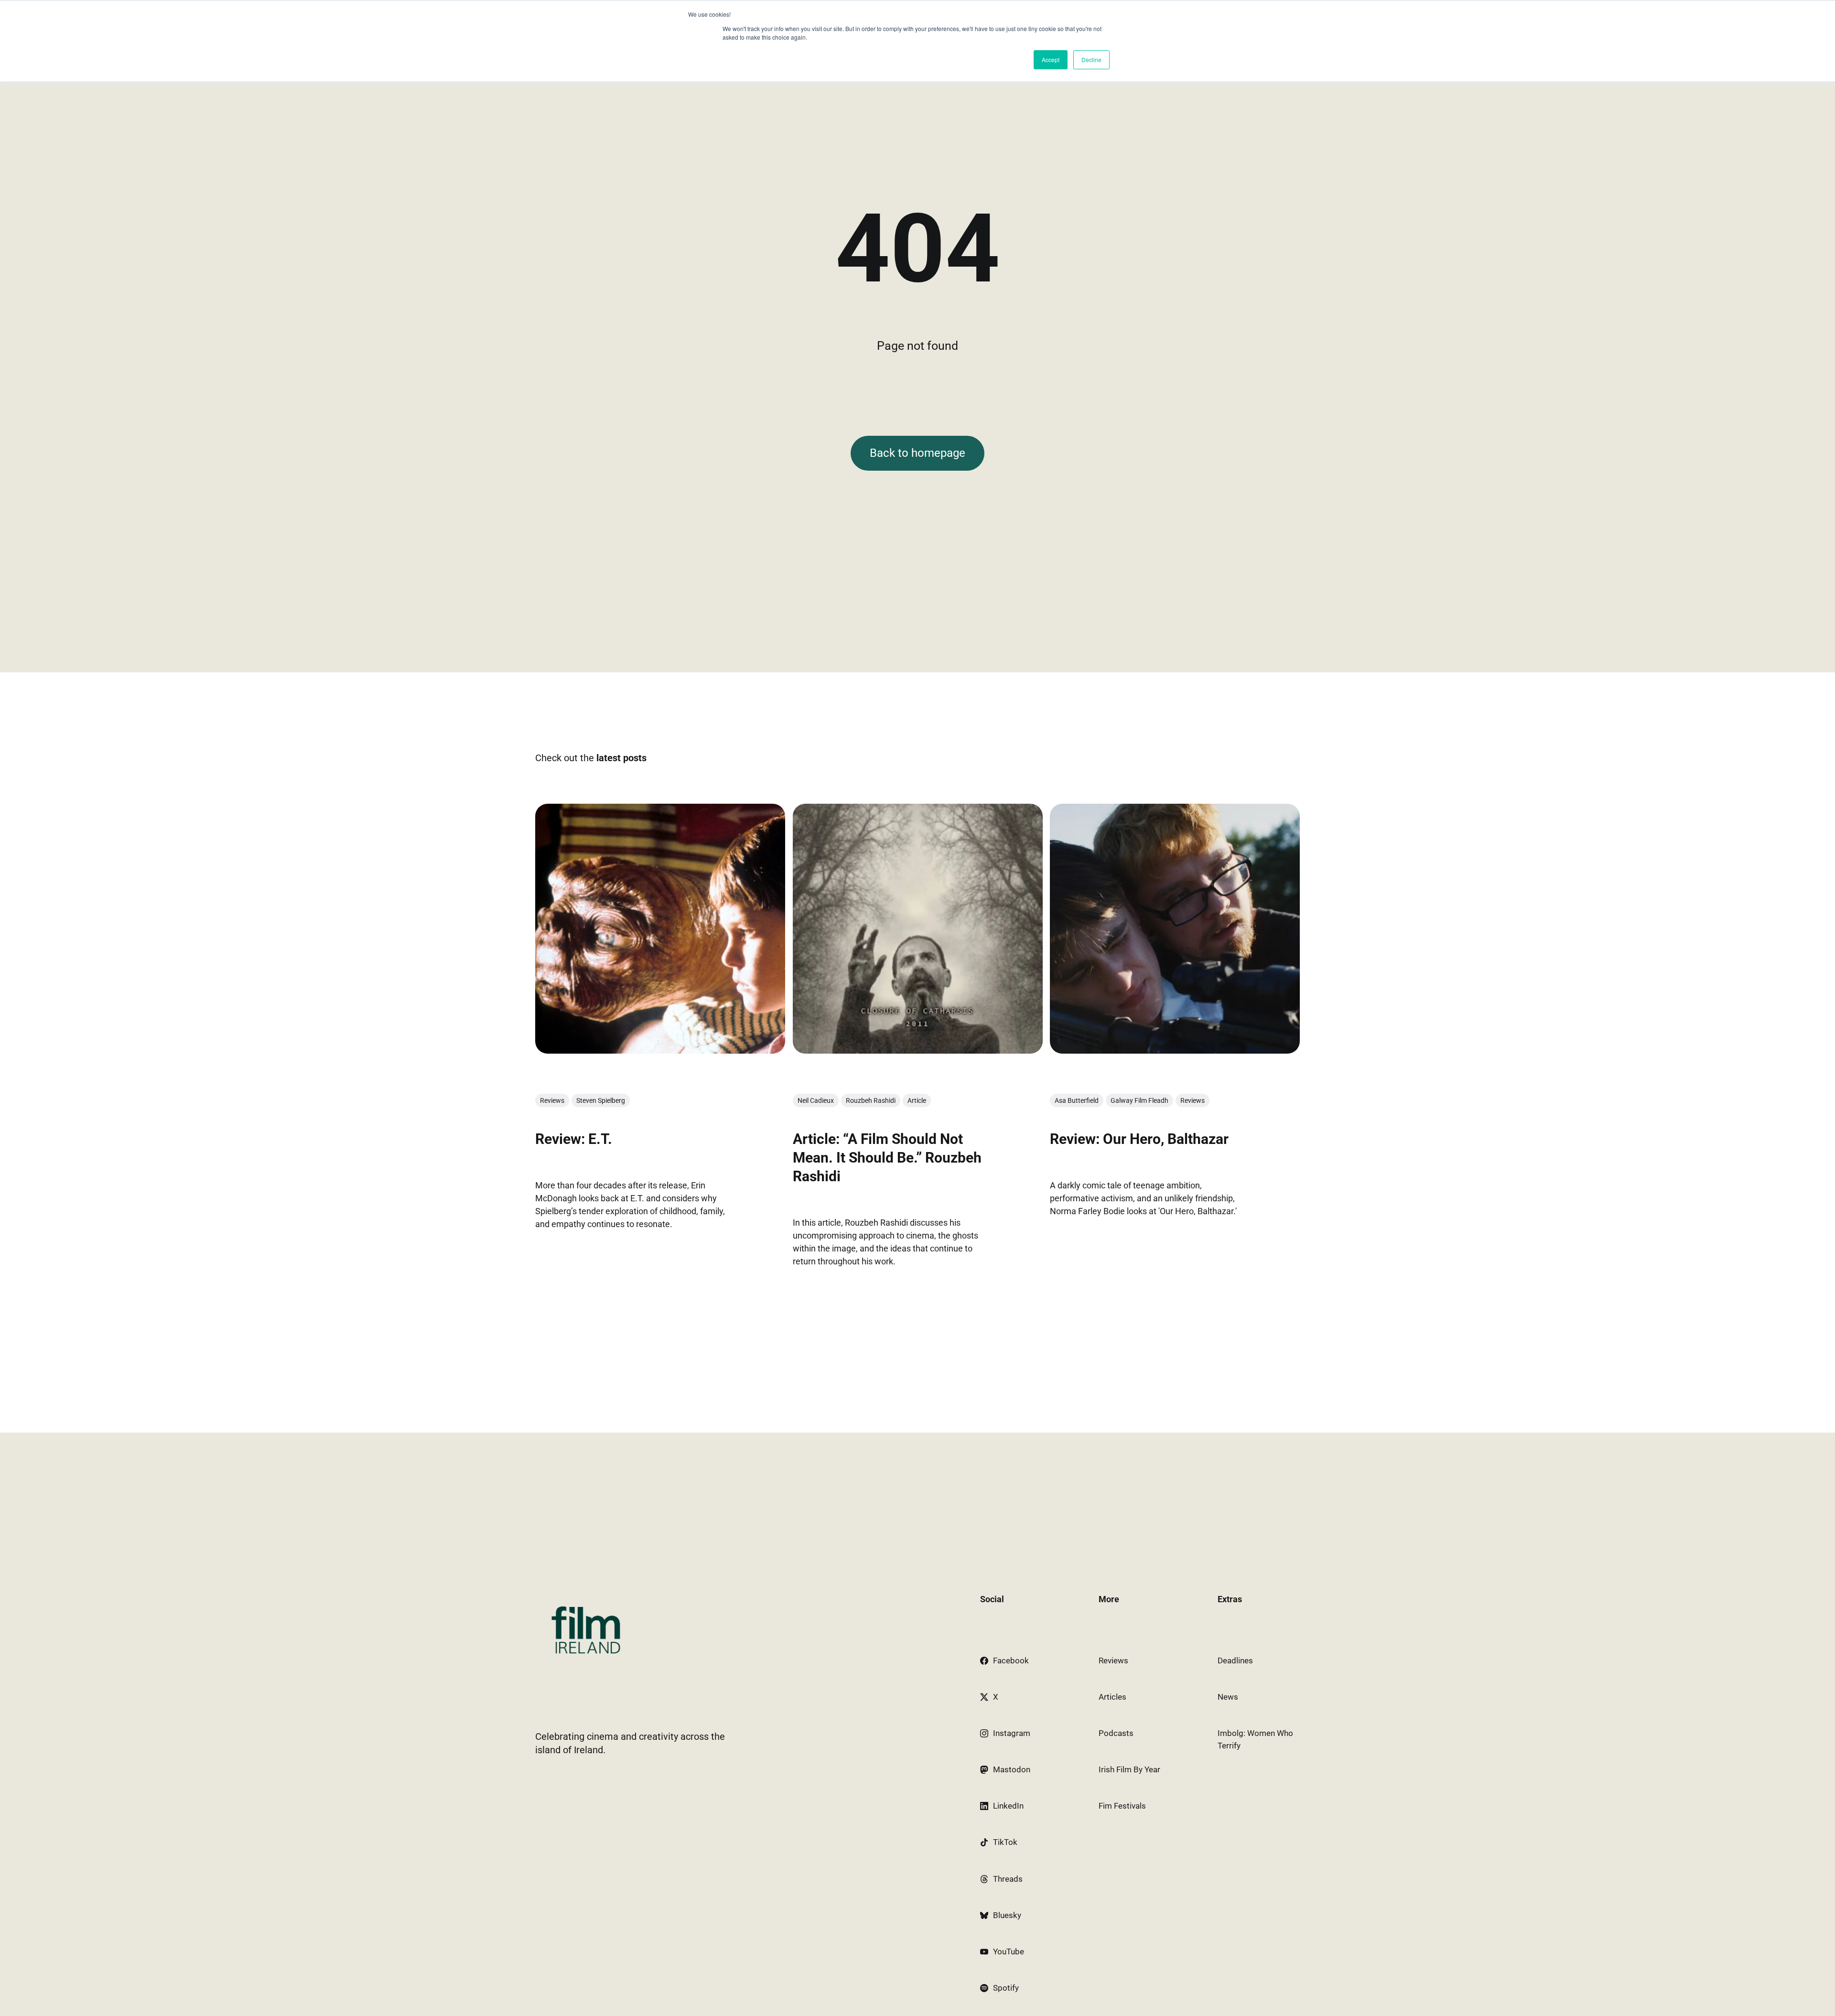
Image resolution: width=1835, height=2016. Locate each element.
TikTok (1005, 1842)
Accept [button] (1051, 59)
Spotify (1006, 1988)
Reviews (552, 1100)
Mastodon (1012, 1769)
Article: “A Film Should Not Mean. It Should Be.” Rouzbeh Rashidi (887, 1158)
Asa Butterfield (1077, 1100)
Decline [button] (1091, 59)
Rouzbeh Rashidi (871, 1100)
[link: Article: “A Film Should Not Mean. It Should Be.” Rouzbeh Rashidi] (918, 1050)
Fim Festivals (1122, 1806)
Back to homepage (917, 453)
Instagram (1012, 1733)
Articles (1112, 1697)
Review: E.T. (574, 1139)
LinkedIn (1008, 1806)
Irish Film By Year (1129, 1769)
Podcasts (1116, 1733)
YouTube (1009, 1951)
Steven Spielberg (601, 1100)
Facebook (1011, 1660)
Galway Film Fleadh (1139, 1100)
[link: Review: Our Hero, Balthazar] (1175, 1050)
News (1228, 1697)
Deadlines (1235, 1660)
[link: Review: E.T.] (660, 1050)
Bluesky (1007, 1915)
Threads (1008, 1879)
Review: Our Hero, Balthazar (1139, 1139)
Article (917, 1100)
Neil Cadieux (816, 1100)
